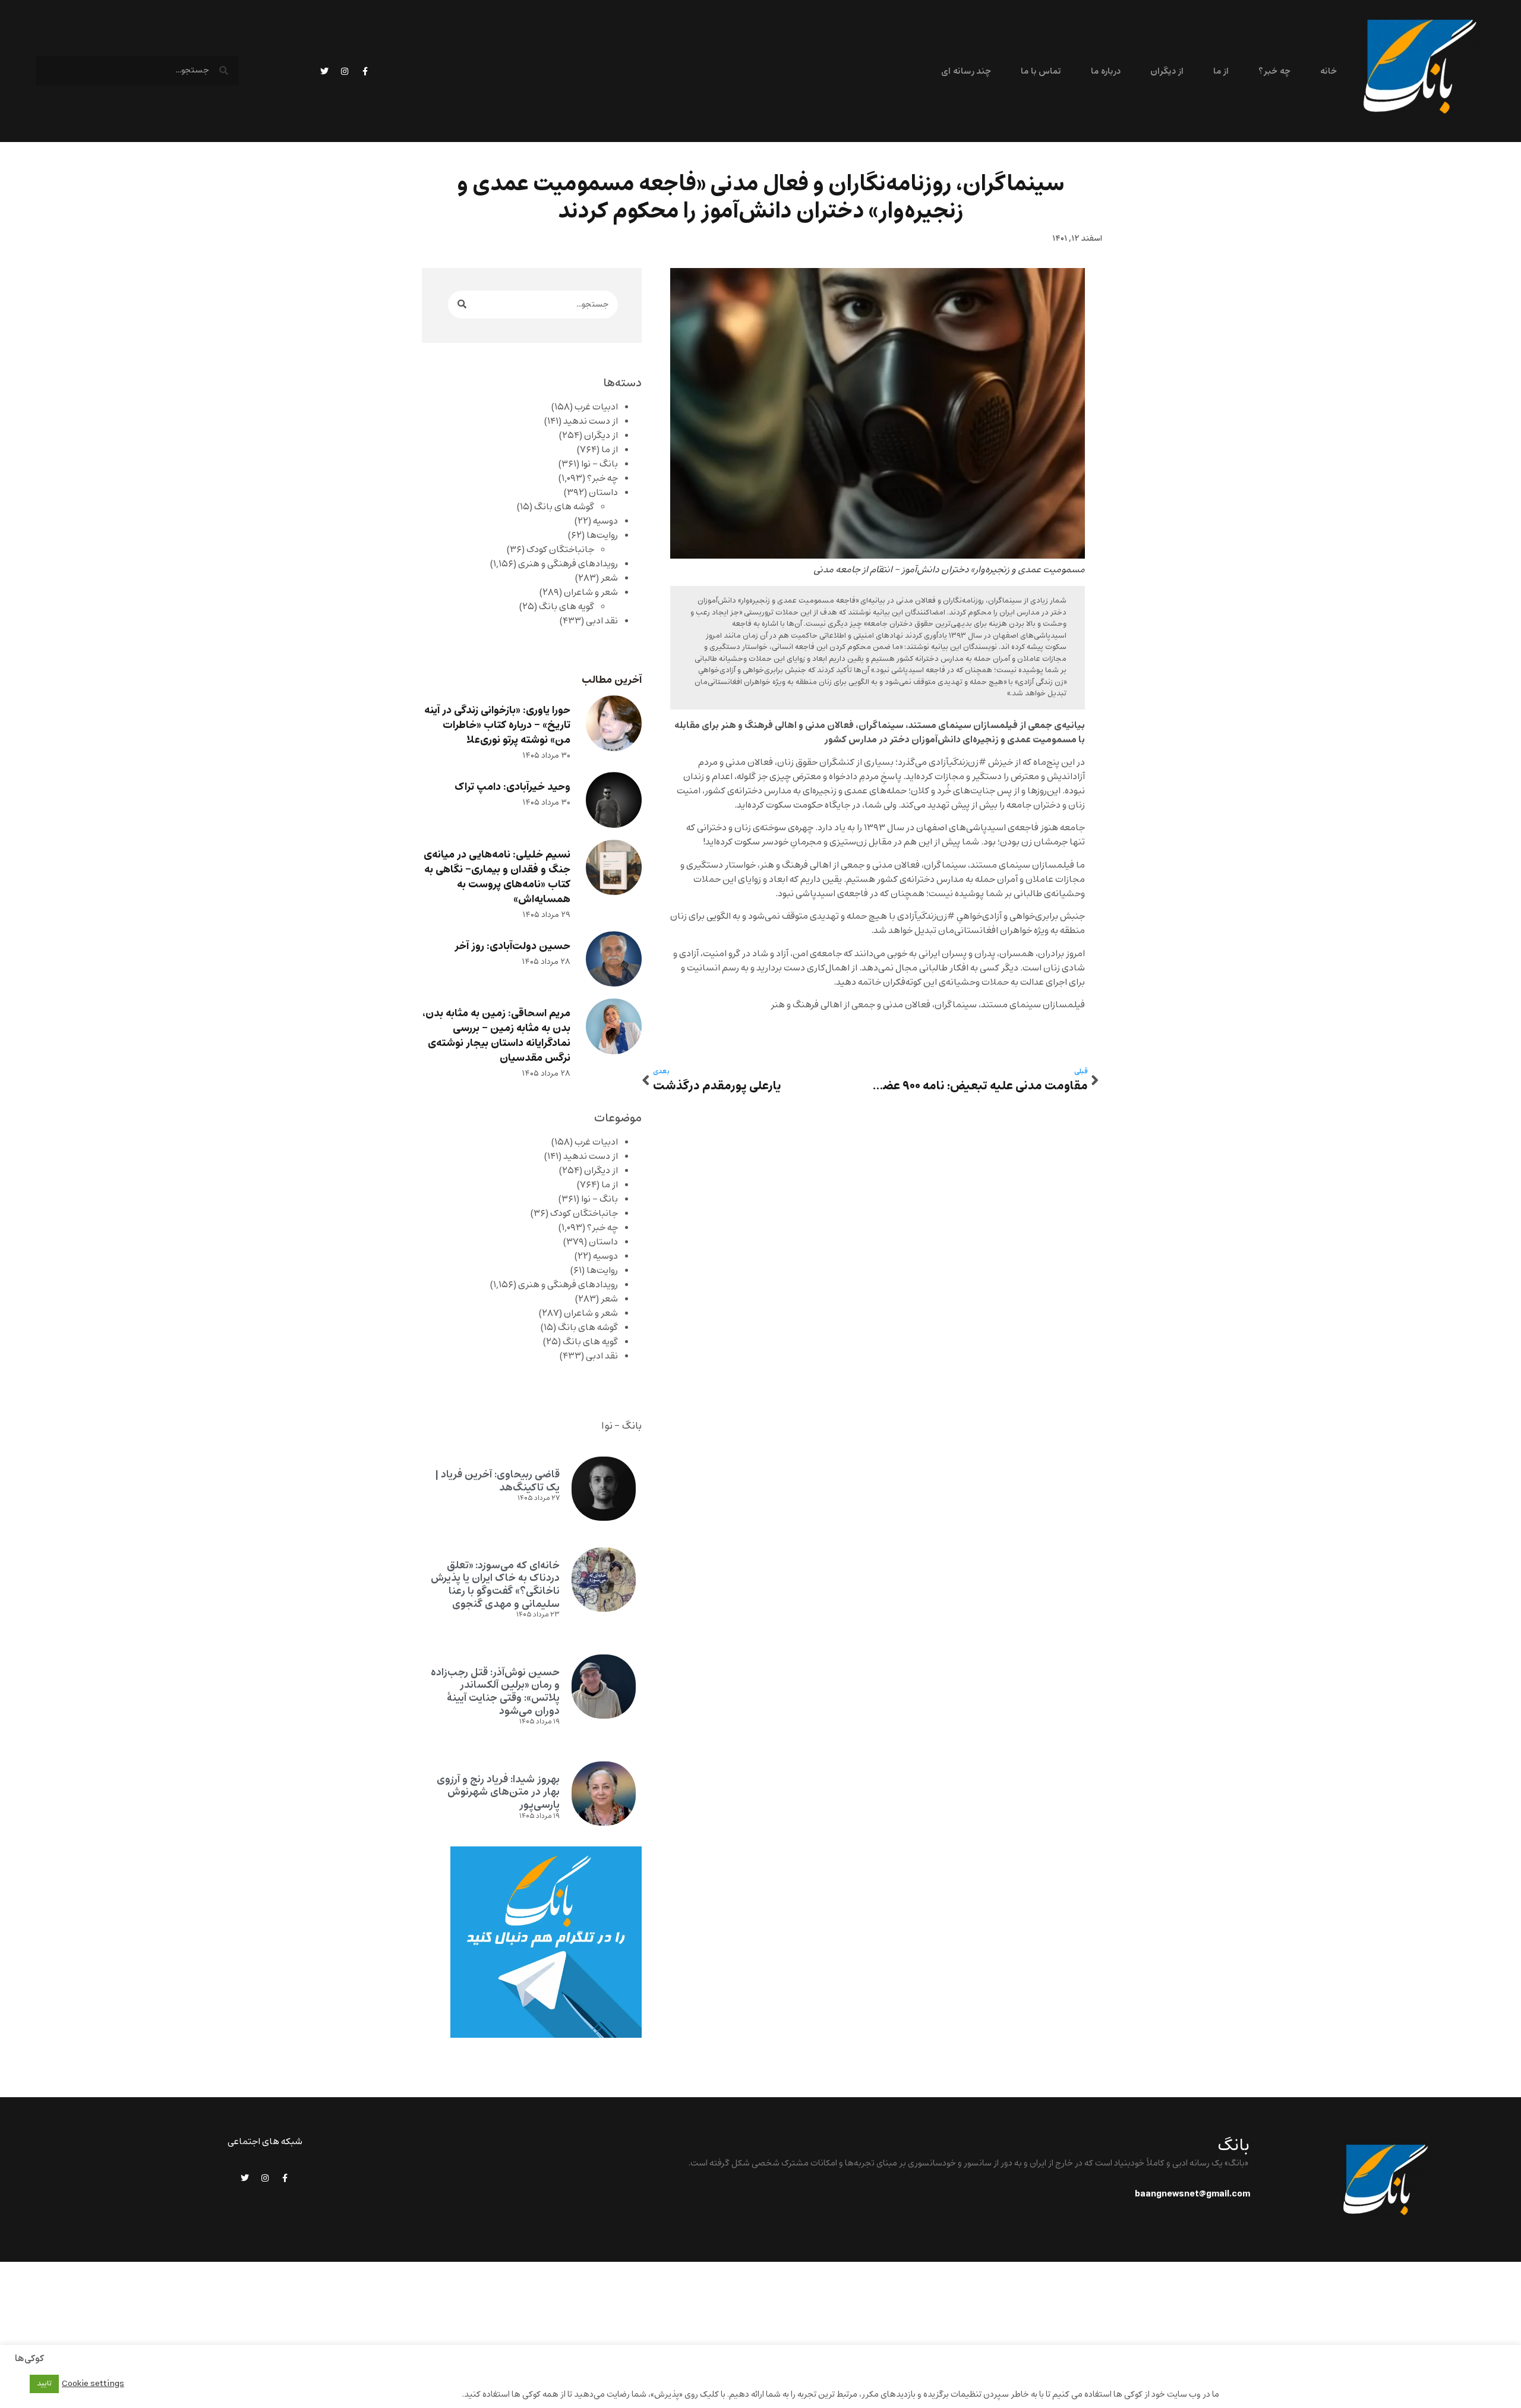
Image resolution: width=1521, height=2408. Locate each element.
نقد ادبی (602, 621)
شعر (609, 578)
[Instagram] (345, 71)
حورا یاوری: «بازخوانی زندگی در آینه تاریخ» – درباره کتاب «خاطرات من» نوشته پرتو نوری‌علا (497, 725)
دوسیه (605, 521)
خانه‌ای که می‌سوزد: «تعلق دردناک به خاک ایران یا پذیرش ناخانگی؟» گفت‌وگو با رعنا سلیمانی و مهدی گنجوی (495, 1585)
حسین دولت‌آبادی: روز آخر (512, 946)
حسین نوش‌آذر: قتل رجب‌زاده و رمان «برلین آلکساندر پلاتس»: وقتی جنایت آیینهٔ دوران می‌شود (495, 1692)
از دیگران (1167, 72)
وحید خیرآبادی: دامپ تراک (512, 787)
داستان (603, 493)
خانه (1328, 72)
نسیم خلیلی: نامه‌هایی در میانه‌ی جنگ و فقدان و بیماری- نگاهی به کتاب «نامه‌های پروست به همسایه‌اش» (497, 877)
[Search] (462, 305)
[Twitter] (324, 71)
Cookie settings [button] (93, 2384)
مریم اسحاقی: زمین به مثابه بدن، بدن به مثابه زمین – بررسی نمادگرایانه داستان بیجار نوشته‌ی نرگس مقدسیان (496, 1036)
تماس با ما (1041, 72)
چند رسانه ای (966, 72)
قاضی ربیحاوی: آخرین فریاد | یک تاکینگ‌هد (497, 1481)
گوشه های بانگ (564, 507)
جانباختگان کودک (560, 550)
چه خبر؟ (1274, 72)
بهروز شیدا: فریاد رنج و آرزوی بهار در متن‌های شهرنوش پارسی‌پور (498, 1792)
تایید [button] (44, 2384)
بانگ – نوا (599, 464)
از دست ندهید (591, 421)
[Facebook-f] (365, 71)
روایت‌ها (602, 535)
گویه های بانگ (567, 607)
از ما (1221, 72)
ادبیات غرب (596, 407)
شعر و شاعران (591, 592)
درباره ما (1105, 72)
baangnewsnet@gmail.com (1192, 2194)
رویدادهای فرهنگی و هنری (568, 564)
